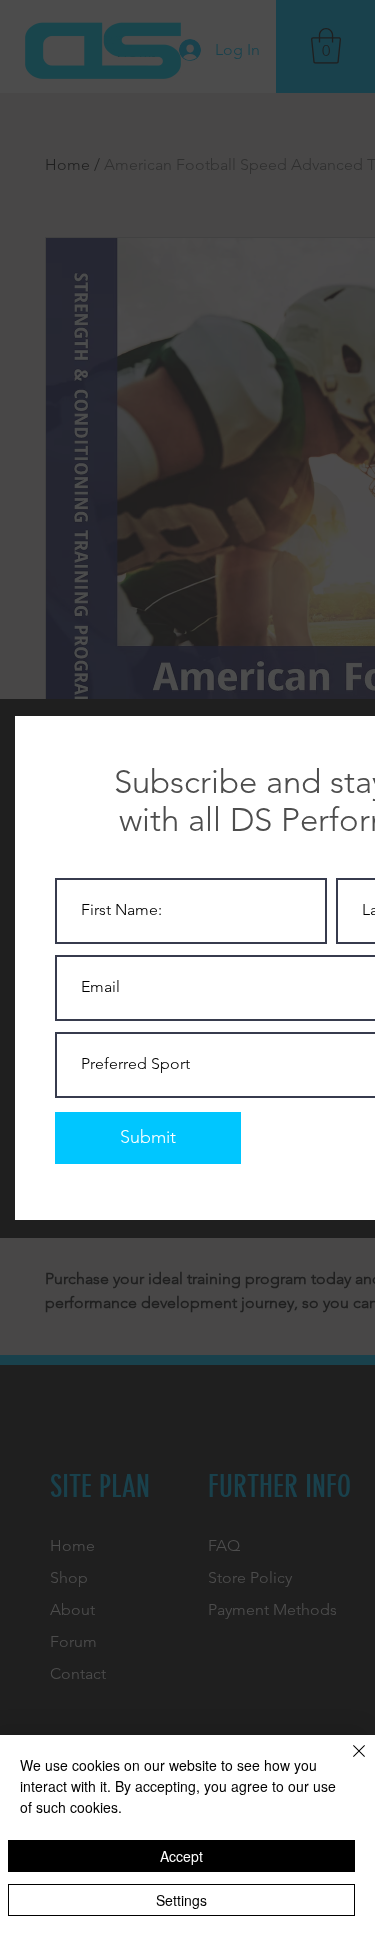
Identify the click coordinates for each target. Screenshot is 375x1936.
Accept (181, 1856)
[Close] (347, 1763)
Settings (181, 1900)
